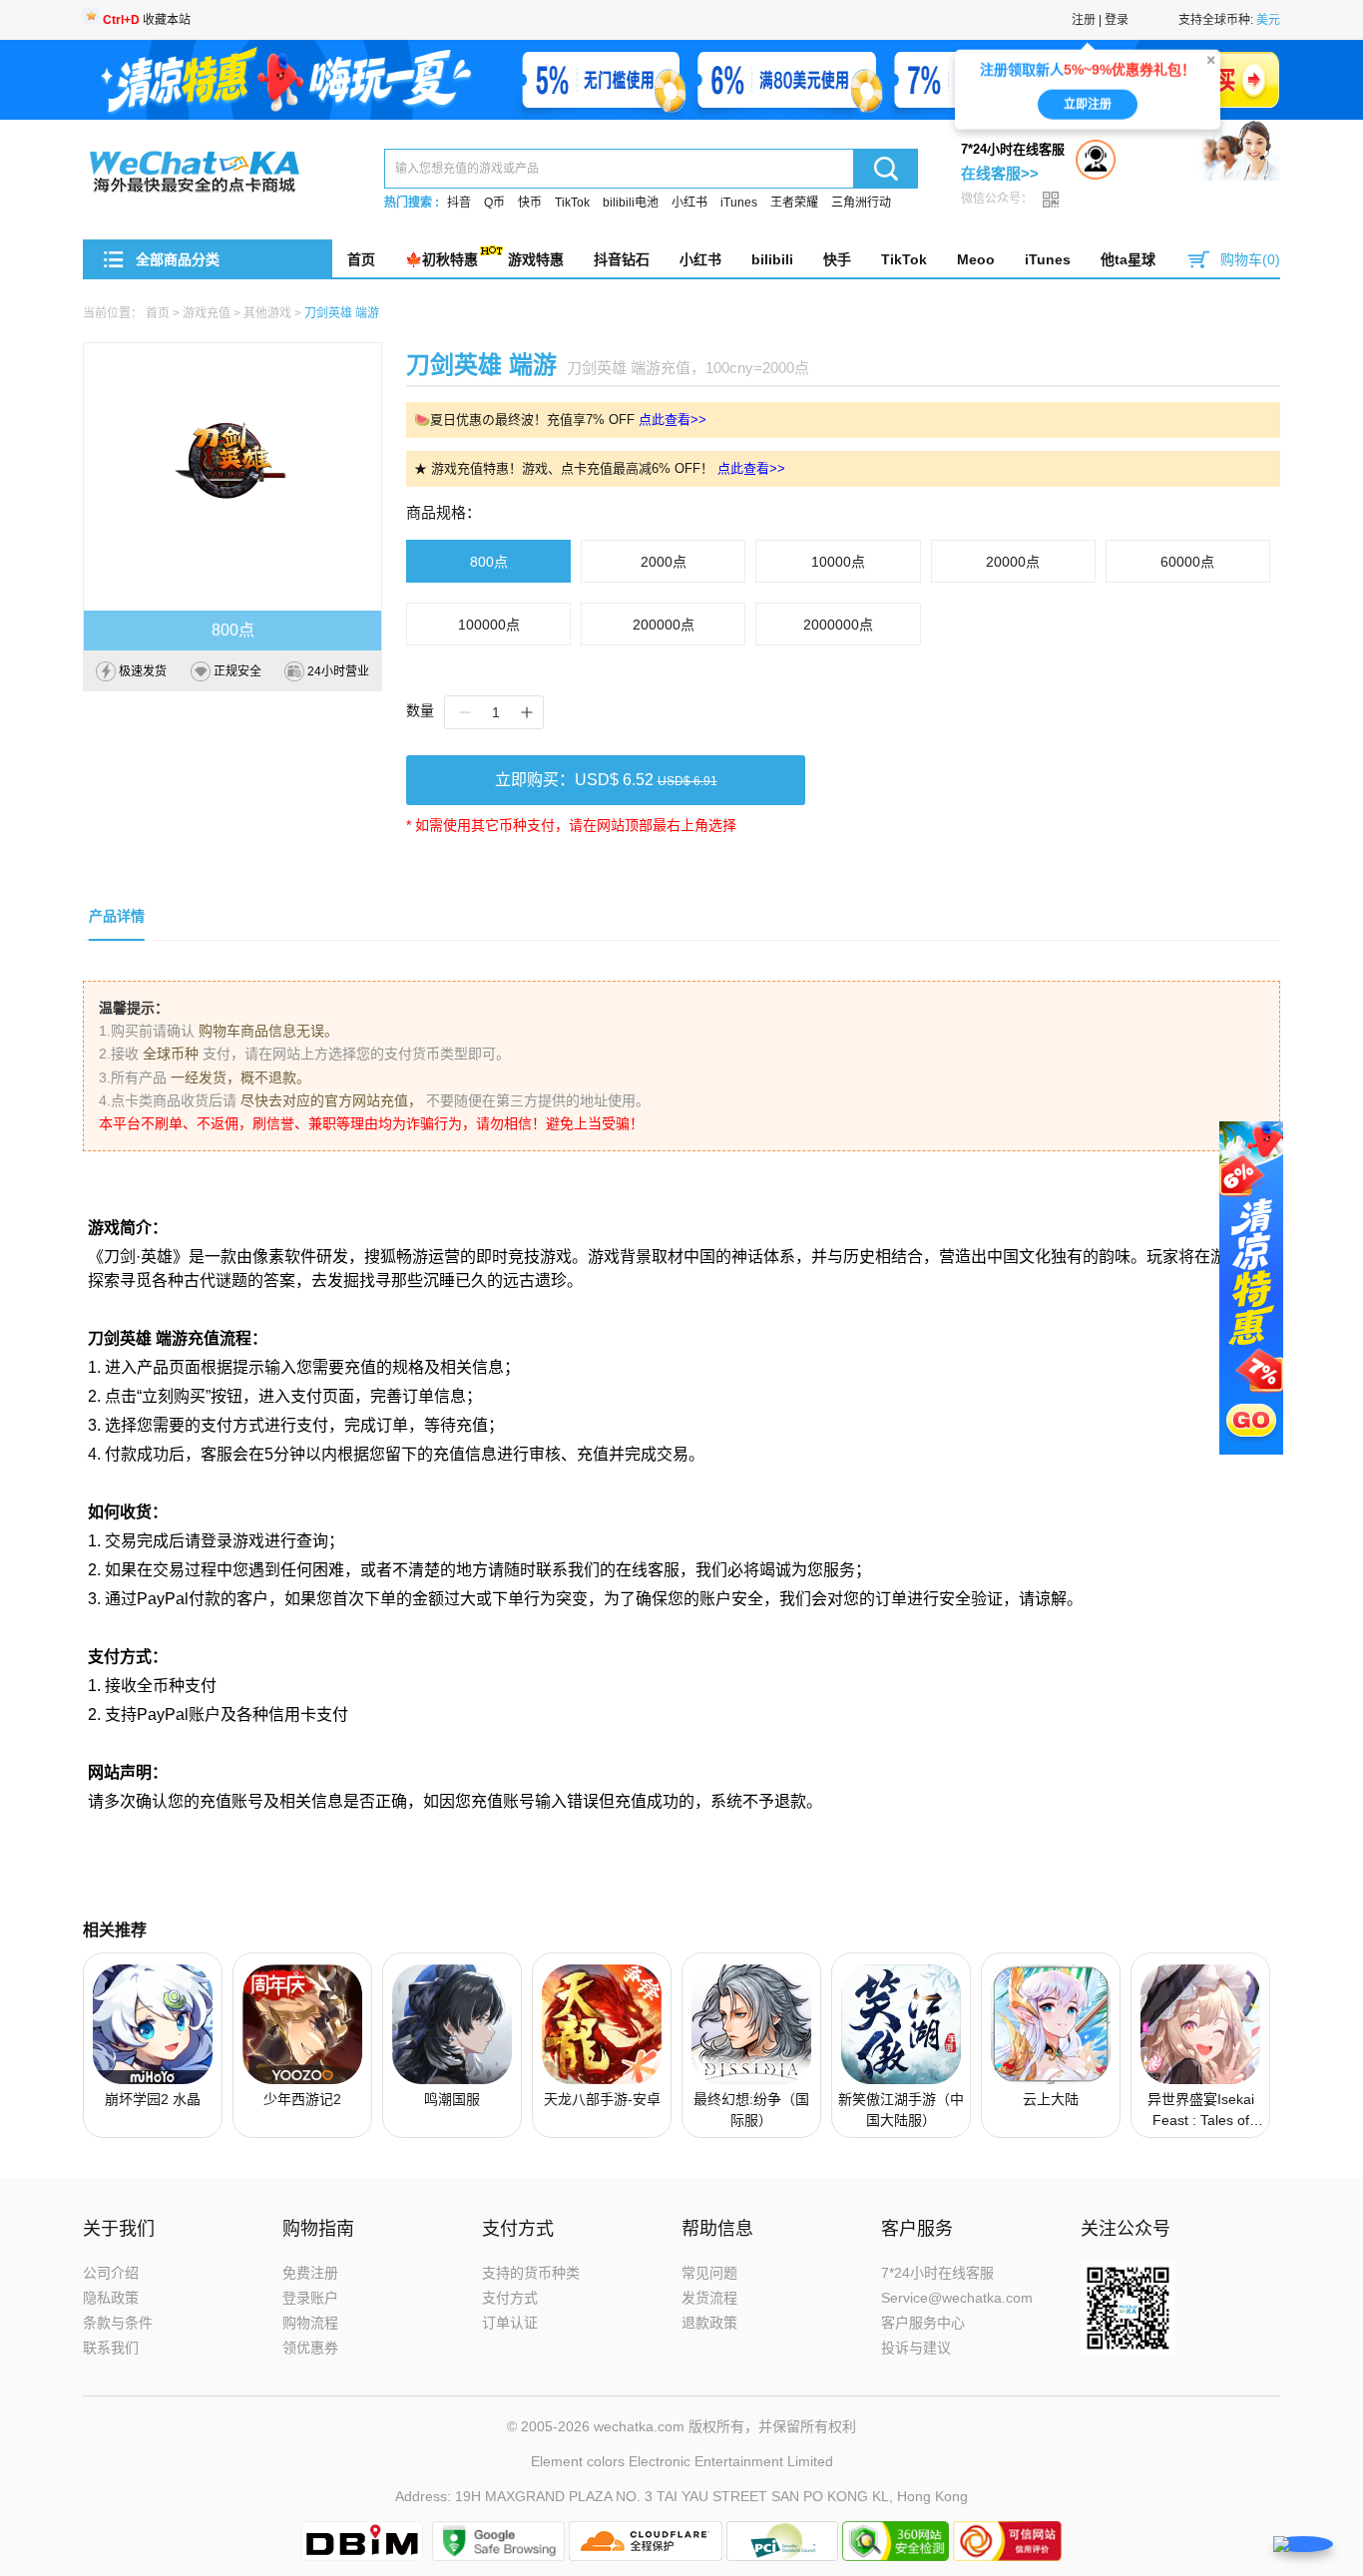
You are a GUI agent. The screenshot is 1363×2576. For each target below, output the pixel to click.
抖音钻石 (622, 259)
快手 (837, 259)
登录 (1117, 20)
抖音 (459, 203)
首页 (361, 259)
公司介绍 (111, 2273)
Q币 (494, 203)
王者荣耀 (794, 203)
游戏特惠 (536, 259)
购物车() (1250, 259)
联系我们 (111, 2348)
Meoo (976, 259)
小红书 (689, 203)
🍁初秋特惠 (442, 259)
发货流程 (709, 2298)
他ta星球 (1128, 259)
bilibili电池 (631, 203)
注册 (1084, 20)
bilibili (772, 259)
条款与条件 (118, 2323)
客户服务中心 (923, 2323)
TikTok (572, 203)
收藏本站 (147, 20)
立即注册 (1088, 95)
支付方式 (510, 2298)
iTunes (739, 203)
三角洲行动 (861, 203)
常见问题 (709, 2273)
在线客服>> (1000, 173)
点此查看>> (673, 420)
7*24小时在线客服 (937, 2273)
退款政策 (709, 2323)
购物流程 (310, 2323)
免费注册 (310, 2273)
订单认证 (510, 2323)
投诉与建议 (916, 2348)
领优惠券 (310, 2348)
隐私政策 (111, 2298)
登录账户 (310, 2298)
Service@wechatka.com (957, 2298)
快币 (530, 203)
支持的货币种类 (531, 2273)
